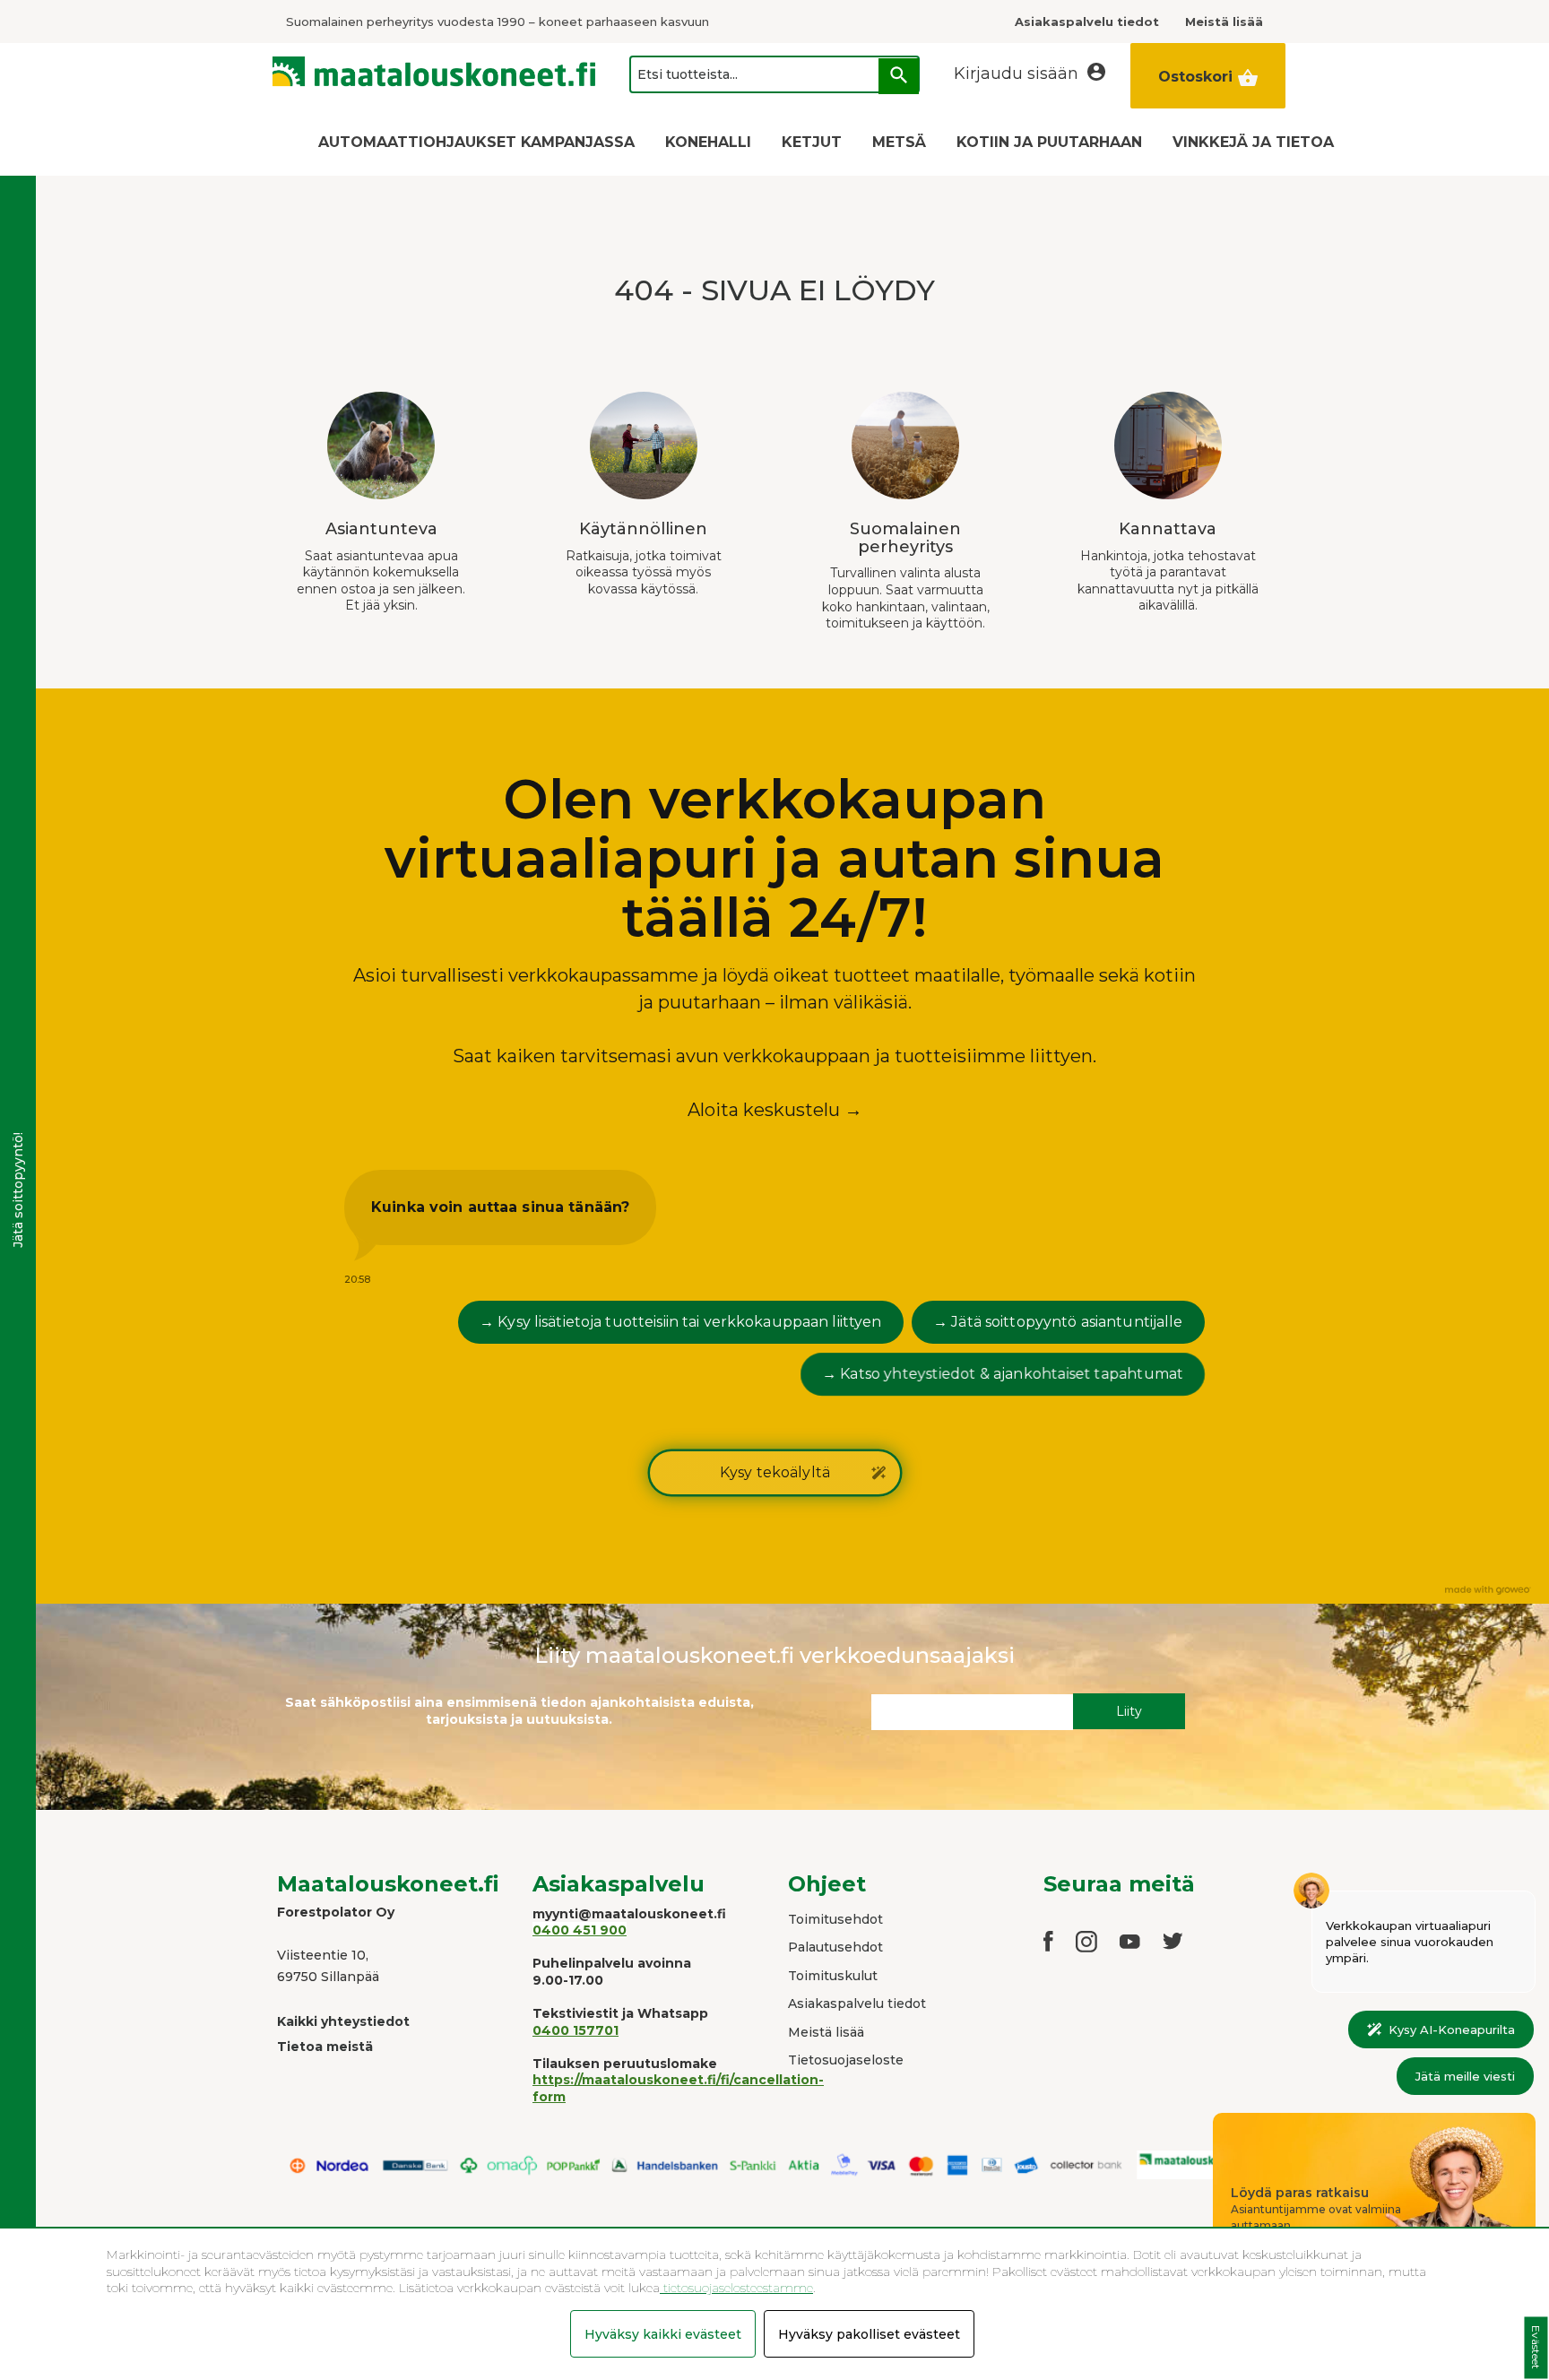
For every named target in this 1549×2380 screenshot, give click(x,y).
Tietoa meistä (325, 2047)
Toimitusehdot (835, 1919)
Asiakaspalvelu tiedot (857, 2004)
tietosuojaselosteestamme (736, 2288)
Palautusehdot (835, 1947)
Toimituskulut (833, 1976)
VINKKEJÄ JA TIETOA (1253, 142)
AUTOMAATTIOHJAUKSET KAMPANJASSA (476, 142)
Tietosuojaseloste (846, 2060)
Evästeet (1536, 2348)
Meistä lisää (826, 2032)
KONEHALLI (708, 142)
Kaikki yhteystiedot (343, 2021)
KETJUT (812, 142)
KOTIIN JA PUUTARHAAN (1049, 142)
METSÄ (899, 142)
